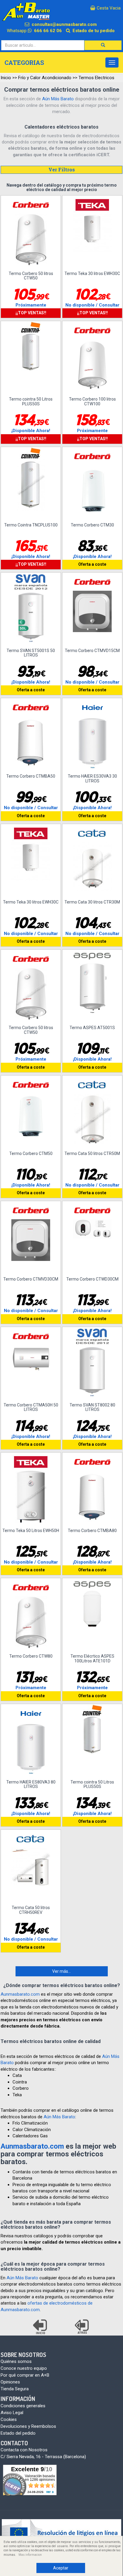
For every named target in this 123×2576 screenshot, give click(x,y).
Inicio (6, 78)
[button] (103, 45)
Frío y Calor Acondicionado (45, 78)
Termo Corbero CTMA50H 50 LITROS (31, 1407)
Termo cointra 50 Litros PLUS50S (31, 401)
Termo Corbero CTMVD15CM (92, 651)
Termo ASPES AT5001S (92, 1028)
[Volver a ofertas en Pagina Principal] (41, 2327)
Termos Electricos (96, 78)
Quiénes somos (16, 2361)
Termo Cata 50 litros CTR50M (92, 1153)
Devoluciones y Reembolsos (28, 2426)
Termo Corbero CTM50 (31, 1153)
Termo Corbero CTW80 (31, 1656)
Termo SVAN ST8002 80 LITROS (92, 1407)
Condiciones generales (23, 2406)
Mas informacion (30, 2555)
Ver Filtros (62, 169)
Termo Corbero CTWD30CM (92, 1279)
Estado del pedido (18, 2433)
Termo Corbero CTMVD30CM (31, 1279)
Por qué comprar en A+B (25, 2375)
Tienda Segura (15, 2389)
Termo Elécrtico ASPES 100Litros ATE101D (92, 1658)
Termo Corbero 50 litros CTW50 (31, 276)
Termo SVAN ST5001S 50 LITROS (31, 653)
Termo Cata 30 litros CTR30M (92, 902)
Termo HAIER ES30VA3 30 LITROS (92, 778)
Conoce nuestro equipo (24, 2368)
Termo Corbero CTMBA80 (92, 1531)
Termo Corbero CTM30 (92, 525)
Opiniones (10, 2382)
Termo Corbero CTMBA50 (31, 776)
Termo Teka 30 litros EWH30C (92, 273)
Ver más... (61, 1971)
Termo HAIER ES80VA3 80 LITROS (31, 1784)
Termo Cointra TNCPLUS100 (31, 525)
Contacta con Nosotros (24, 2450)
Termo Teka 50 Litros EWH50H (31, 1531)
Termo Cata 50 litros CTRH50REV (31, 1910)
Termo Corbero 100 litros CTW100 (92, 401)
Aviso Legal (12, 2413)
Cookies (9, 2419)
